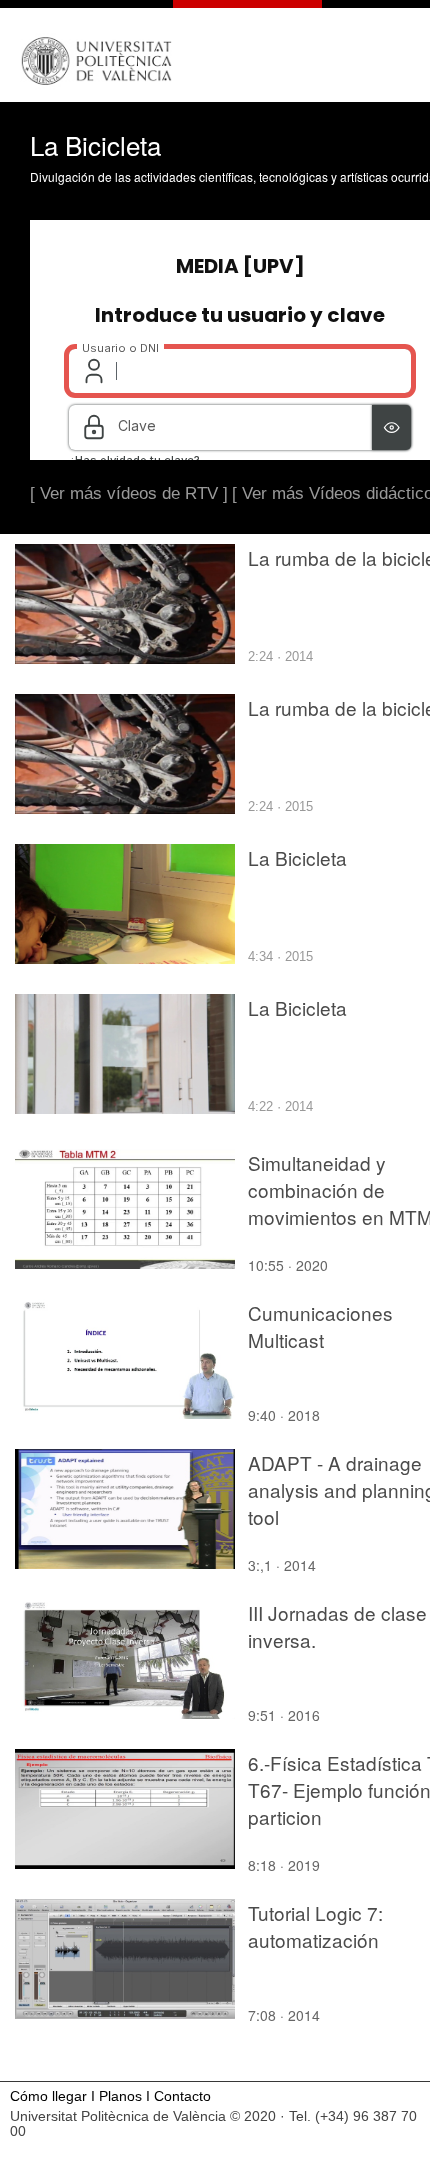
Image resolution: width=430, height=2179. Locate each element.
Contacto (182, 2096)
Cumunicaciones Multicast (320, 1326)
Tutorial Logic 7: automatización (315, 1926)
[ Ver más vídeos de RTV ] (129, 493)
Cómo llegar (48, 2096)
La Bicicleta (297, 857)
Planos (120, 2096)
